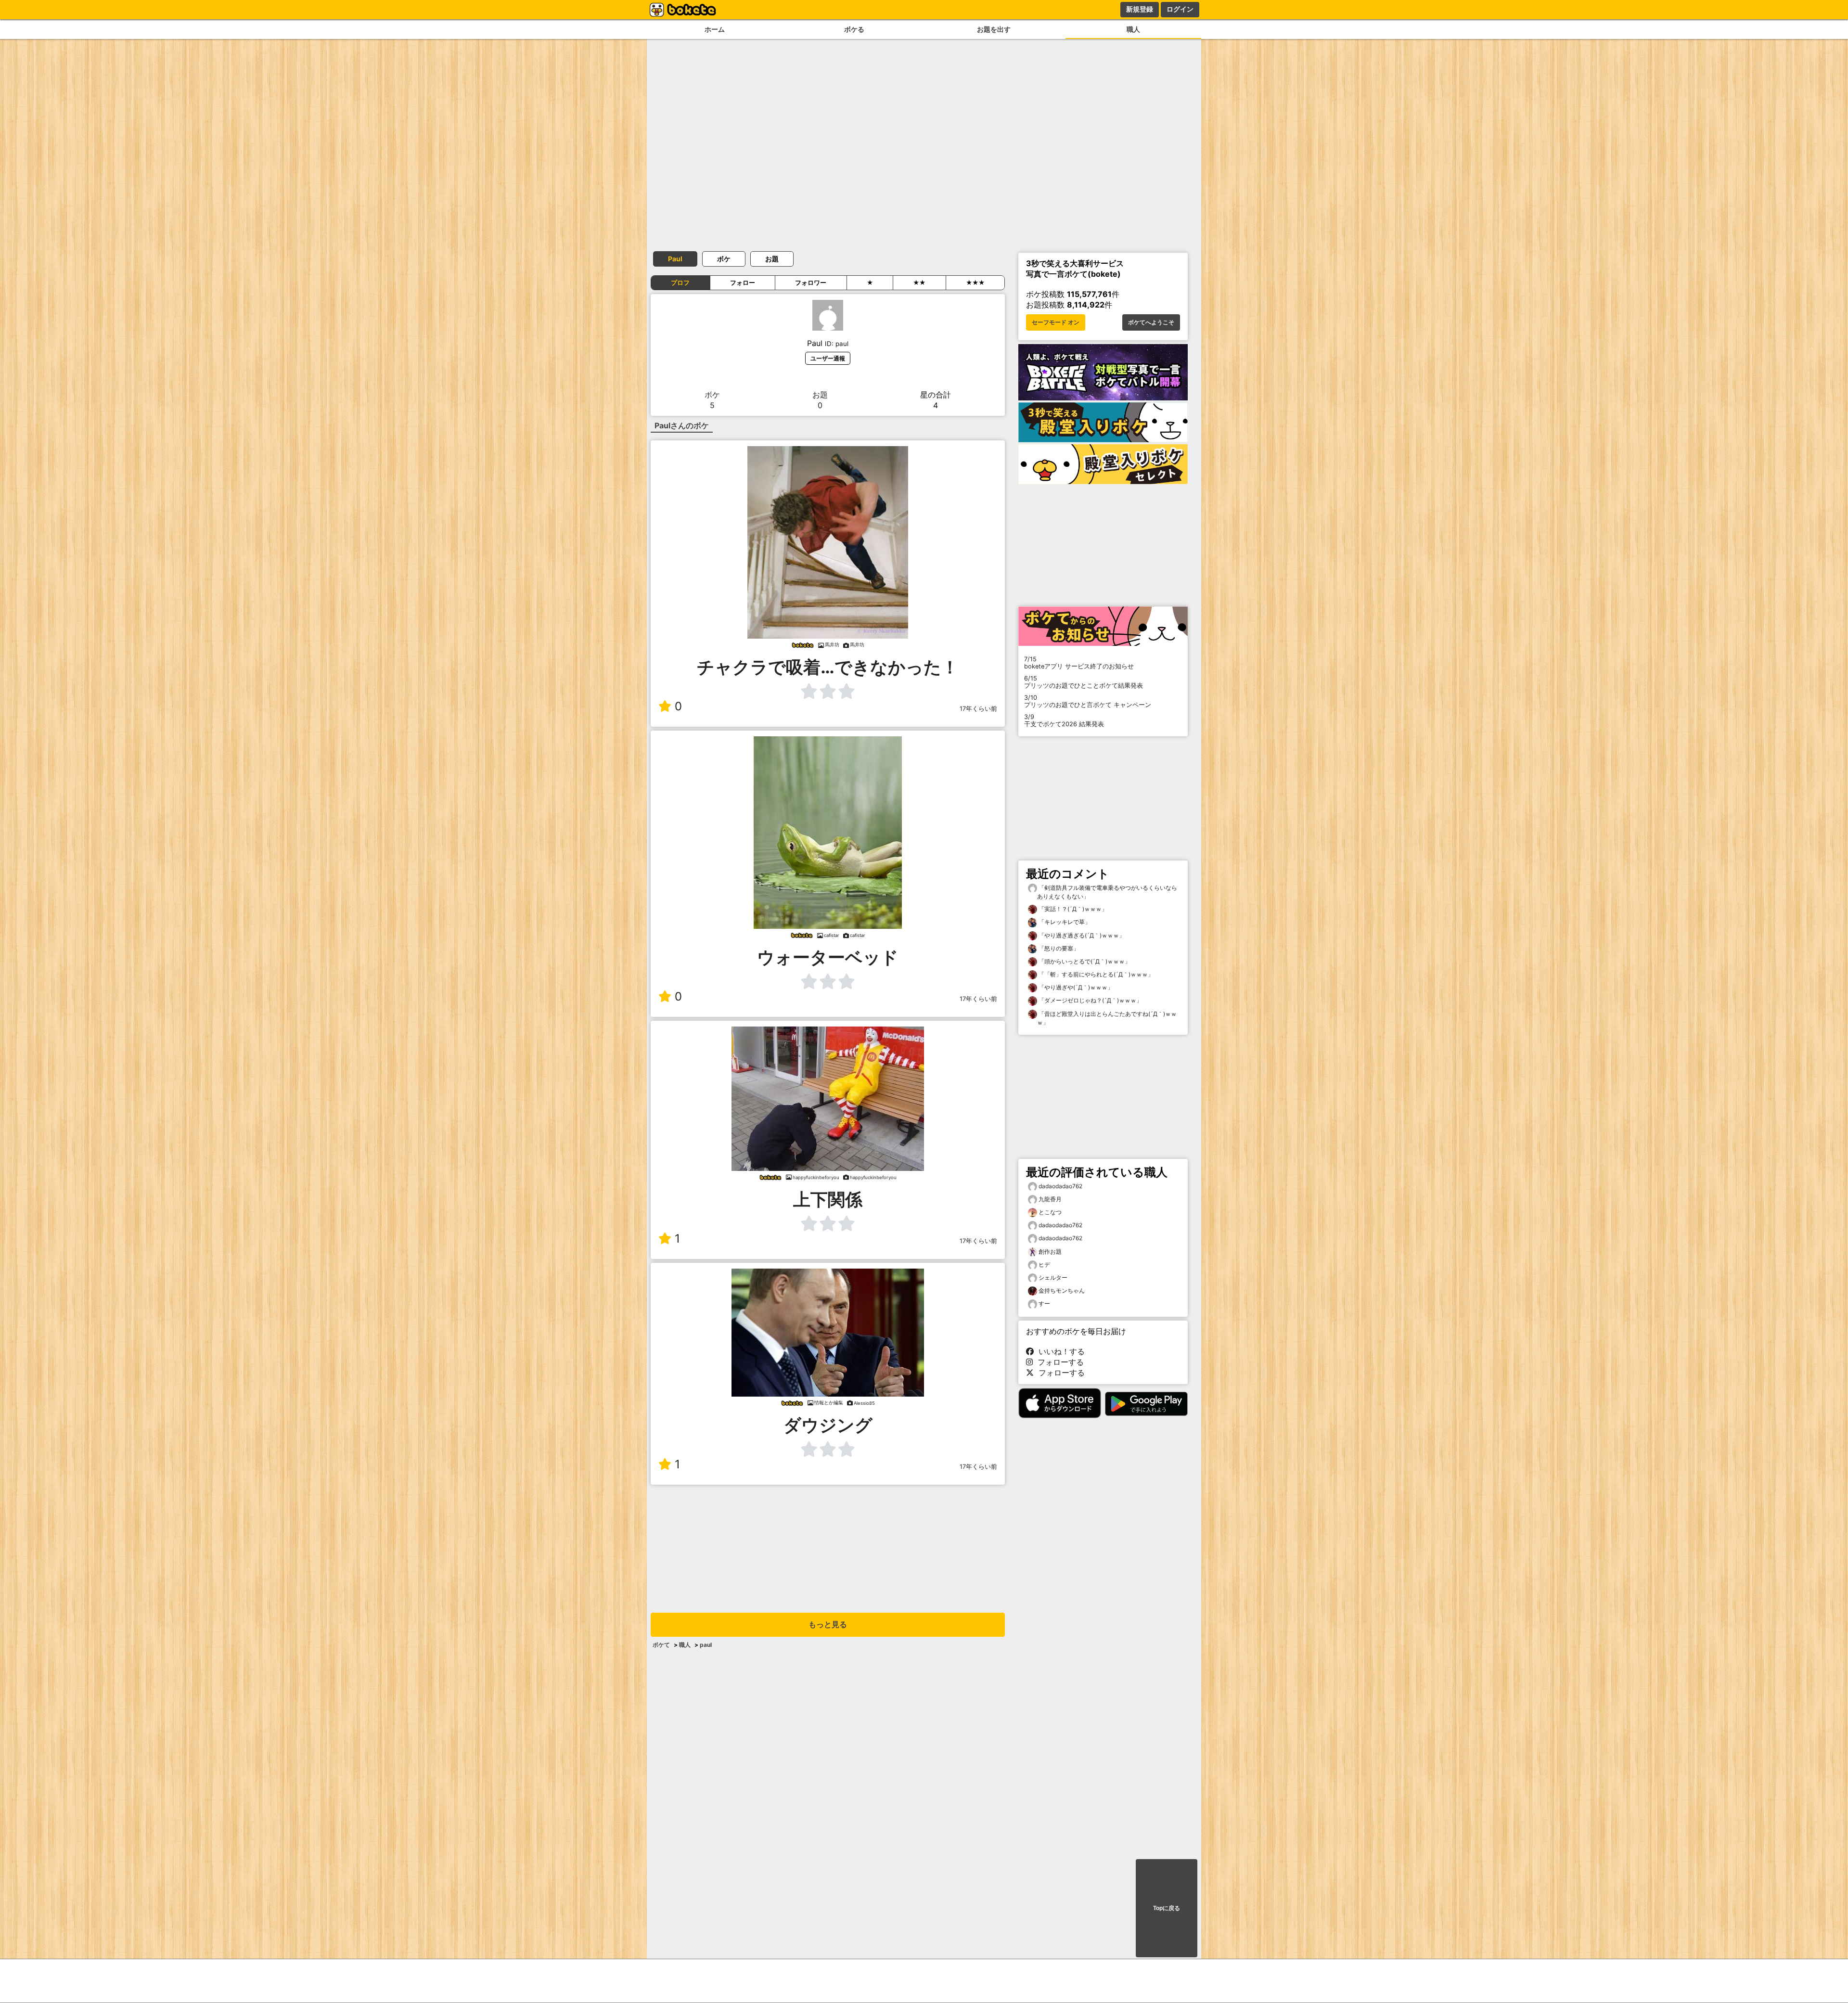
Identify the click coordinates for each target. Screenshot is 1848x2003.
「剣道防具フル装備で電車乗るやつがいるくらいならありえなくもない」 (1107, 892)
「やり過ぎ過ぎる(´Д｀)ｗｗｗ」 (1081, 935)
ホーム (715, 29)
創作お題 (1050, 1252)
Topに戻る (1167, 1908)
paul (706, 1645)
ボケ (724, 259)
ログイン (1180, 9)
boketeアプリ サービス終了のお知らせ (1079, 663)
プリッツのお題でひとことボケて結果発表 (1084, 682)
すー (1044, 1303)
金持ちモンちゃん (1062, 1290)
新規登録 (1140, 9)
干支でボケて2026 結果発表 (1064, 720)
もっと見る (828, 1624)
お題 (772, 259)
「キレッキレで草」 (1064, 922)
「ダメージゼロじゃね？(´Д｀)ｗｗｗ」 (1090, 1000)
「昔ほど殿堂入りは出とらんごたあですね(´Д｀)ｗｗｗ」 (1107, 1018)
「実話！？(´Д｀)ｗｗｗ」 (1072, 909)
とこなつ (1050, 1212)
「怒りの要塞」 (1058, 948)
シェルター (1053, 1278)
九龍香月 (1050, 1199)
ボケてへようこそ (1151, 322)
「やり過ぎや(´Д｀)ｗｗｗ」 (1075, 987)
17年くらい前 (978, 709)
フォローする (1058, 1362)
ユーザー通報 (828, 358)
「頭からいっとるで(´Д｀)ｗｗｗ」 (1084, 961)
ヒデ (1044, 1265)
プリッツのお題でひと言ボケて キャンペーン (1088, 701)
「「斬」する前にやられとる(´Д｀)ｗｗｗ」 (1095, 974)
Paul (675, 259)
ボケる (854, 29)
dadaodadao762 (1060, 1186)
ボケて (661, 1645)
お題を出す (994, 29)
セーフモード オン (1056, 322)
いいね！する (1059, 1351)
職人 (1133, 29)
